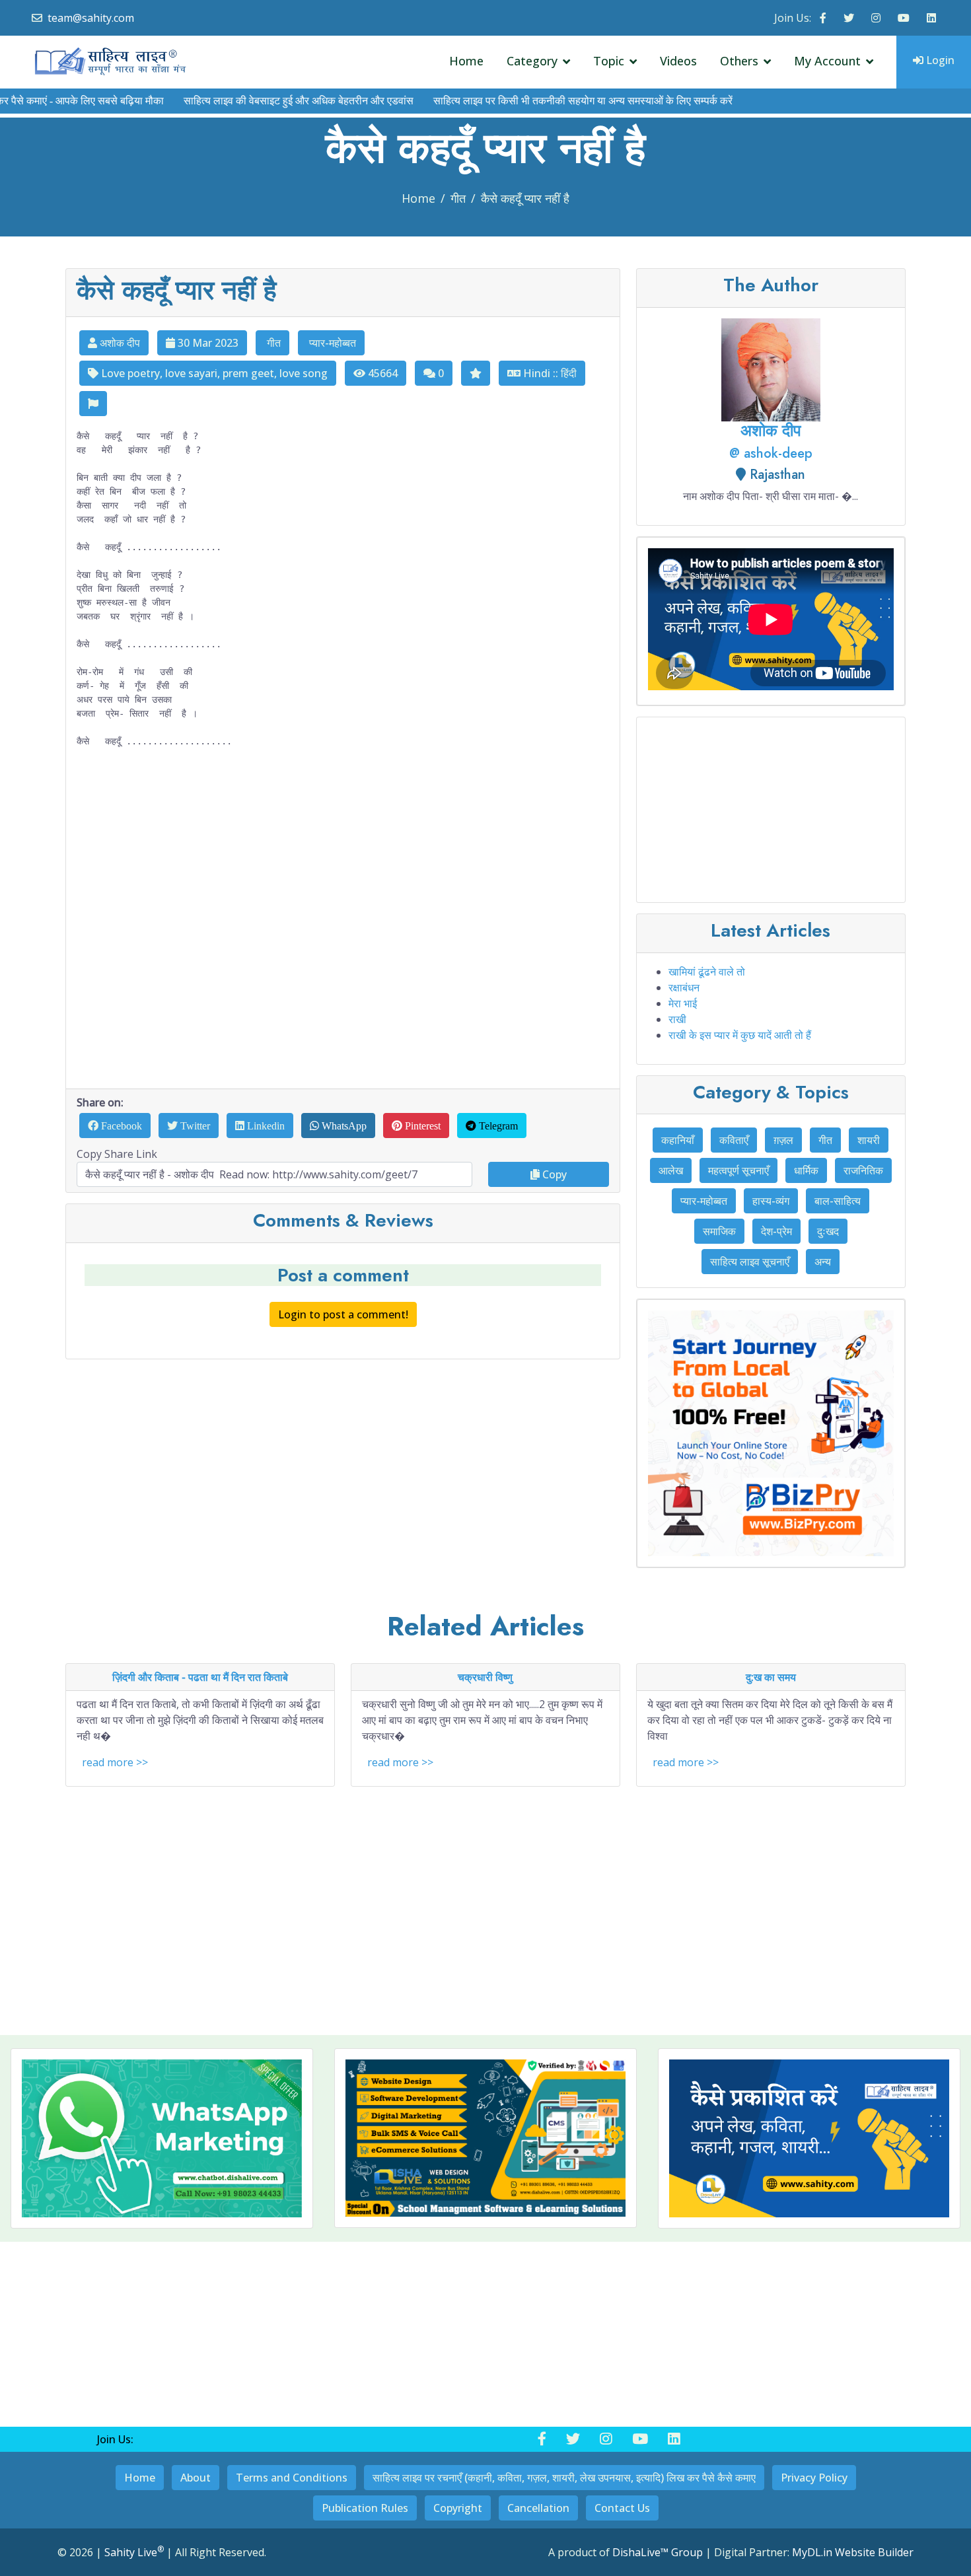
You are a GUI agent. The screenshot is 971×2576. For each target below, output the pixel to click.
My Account (827, 61)
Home (466, 61)
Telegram (497, 1126)
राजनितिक (863, 1170)
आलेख (671, 1170)
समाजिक (719, 1231)
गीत (458, 198)
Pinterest (421, 1126)
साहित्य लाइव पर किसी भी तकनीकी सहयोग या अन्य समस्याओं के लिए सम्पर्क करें (535, 101)
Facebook (120, 1126)
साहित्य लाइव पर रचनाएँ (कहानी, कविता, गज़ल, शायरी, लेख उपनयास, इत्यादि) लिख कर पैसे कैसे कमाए (564, 2478)
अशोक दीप (119, 343)
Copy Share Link (117, 1154)
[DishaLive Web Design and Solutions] (485, 2138)
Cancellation (538, 2508)
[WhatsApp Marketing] (162, 2138)
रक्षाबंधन (684, 987)
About (196, 2478)
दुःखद (828, 1231)
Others (739, 61)
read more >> (115, 1762)
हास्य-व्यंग (771, 1201)
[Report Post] (93, 404)
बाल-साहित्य (838, 1201)
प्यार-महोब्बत (331, 343)
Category (532, 61)
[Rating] (476, 373)
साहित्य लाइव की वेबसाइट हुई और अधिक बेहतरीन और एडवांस (250, 101)
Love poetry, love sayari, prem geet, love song (213, 373)
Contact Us (622, 2508)
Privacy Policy (814, 2478)
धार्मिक (806, 1170)
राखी (677, 1019)
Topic (609, 61)
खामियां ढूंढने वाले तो (707, 972)
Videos (678, 61)
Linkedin (265, 1126)
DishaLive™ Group (658, 2552)
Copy (553, 1174)
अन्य (823, 1262)
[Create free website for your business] (771, 1433)
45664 (381, 373)
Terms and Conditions (292, 2478)
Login (939, 60)
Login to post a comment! (343, 1314)
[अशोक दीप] (771, 369)
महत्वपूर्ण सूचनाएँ (738, 1170)
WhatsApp (343, 1126)
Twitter (194, 1126)
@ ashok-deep (771, 453)
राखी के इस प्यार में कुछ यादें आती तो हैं (740, 1035)
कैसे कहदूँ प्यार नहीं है (525, 198)
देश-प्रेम (776, 1231)
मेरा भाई (683, 1003)
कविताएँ (734, 1140)
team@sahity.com (91, 18)
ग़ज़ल (783, 1140)
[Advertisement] (343, 918)
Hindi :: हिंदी (549, 373)
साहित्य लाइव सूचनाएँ (750, 1262)
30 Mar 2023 (207, 343)
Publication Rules (365, 2508)
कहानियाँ (678, 1140)
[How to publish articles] (771, 621)
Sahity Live (134, 2552)
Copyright (458, 2508)
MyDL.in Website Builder (853, 2552)
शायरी (869, 1140)
